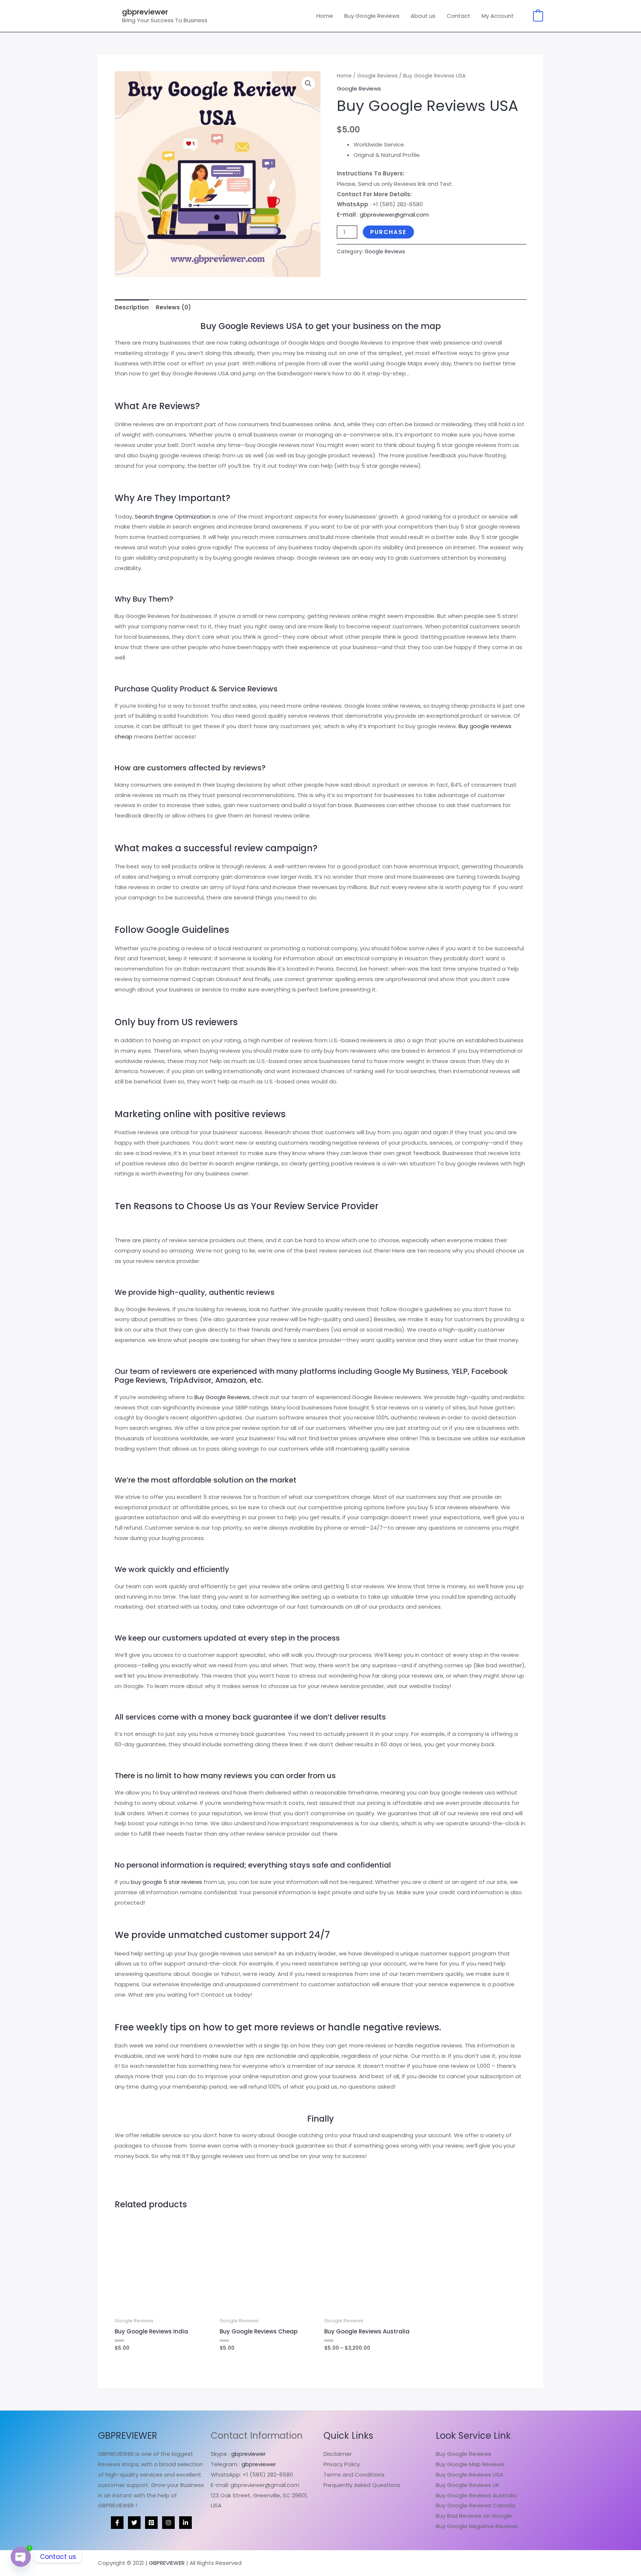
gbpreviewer (145, 12)
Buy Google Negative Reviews (477, 2526)
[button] (308, 83)
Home (325, 16)
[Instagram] (168, 2523)
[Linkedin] (185, 2523)
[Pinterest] (151, 2523)
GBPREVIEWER (167, 2563)
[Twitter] (134, 2523)
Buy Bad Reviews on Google (474, 2516)
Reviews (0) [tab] (173, 307)
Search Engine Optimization (173, 516)
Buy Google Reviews (372, 16)
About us (423, 16)
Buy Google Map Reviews (470, 2464)
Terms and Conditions (354, 2475)
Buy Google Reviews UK (468, 2485)
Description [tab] (132, 307)
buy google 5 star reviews (166, 1882)
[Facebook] (117, 2523)
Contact (458, 16)
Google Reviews (377, 76)
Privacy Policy (342, 2464)
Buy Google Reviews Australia (476, 2495)
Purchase (388, 232)
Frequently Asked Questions (362, 2485)
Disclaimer (338, 2454)
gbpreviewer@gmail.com (394, 215)
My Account (498, 16)
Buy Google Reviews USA (470, 2475)
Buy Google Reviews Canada (476, 2505)
